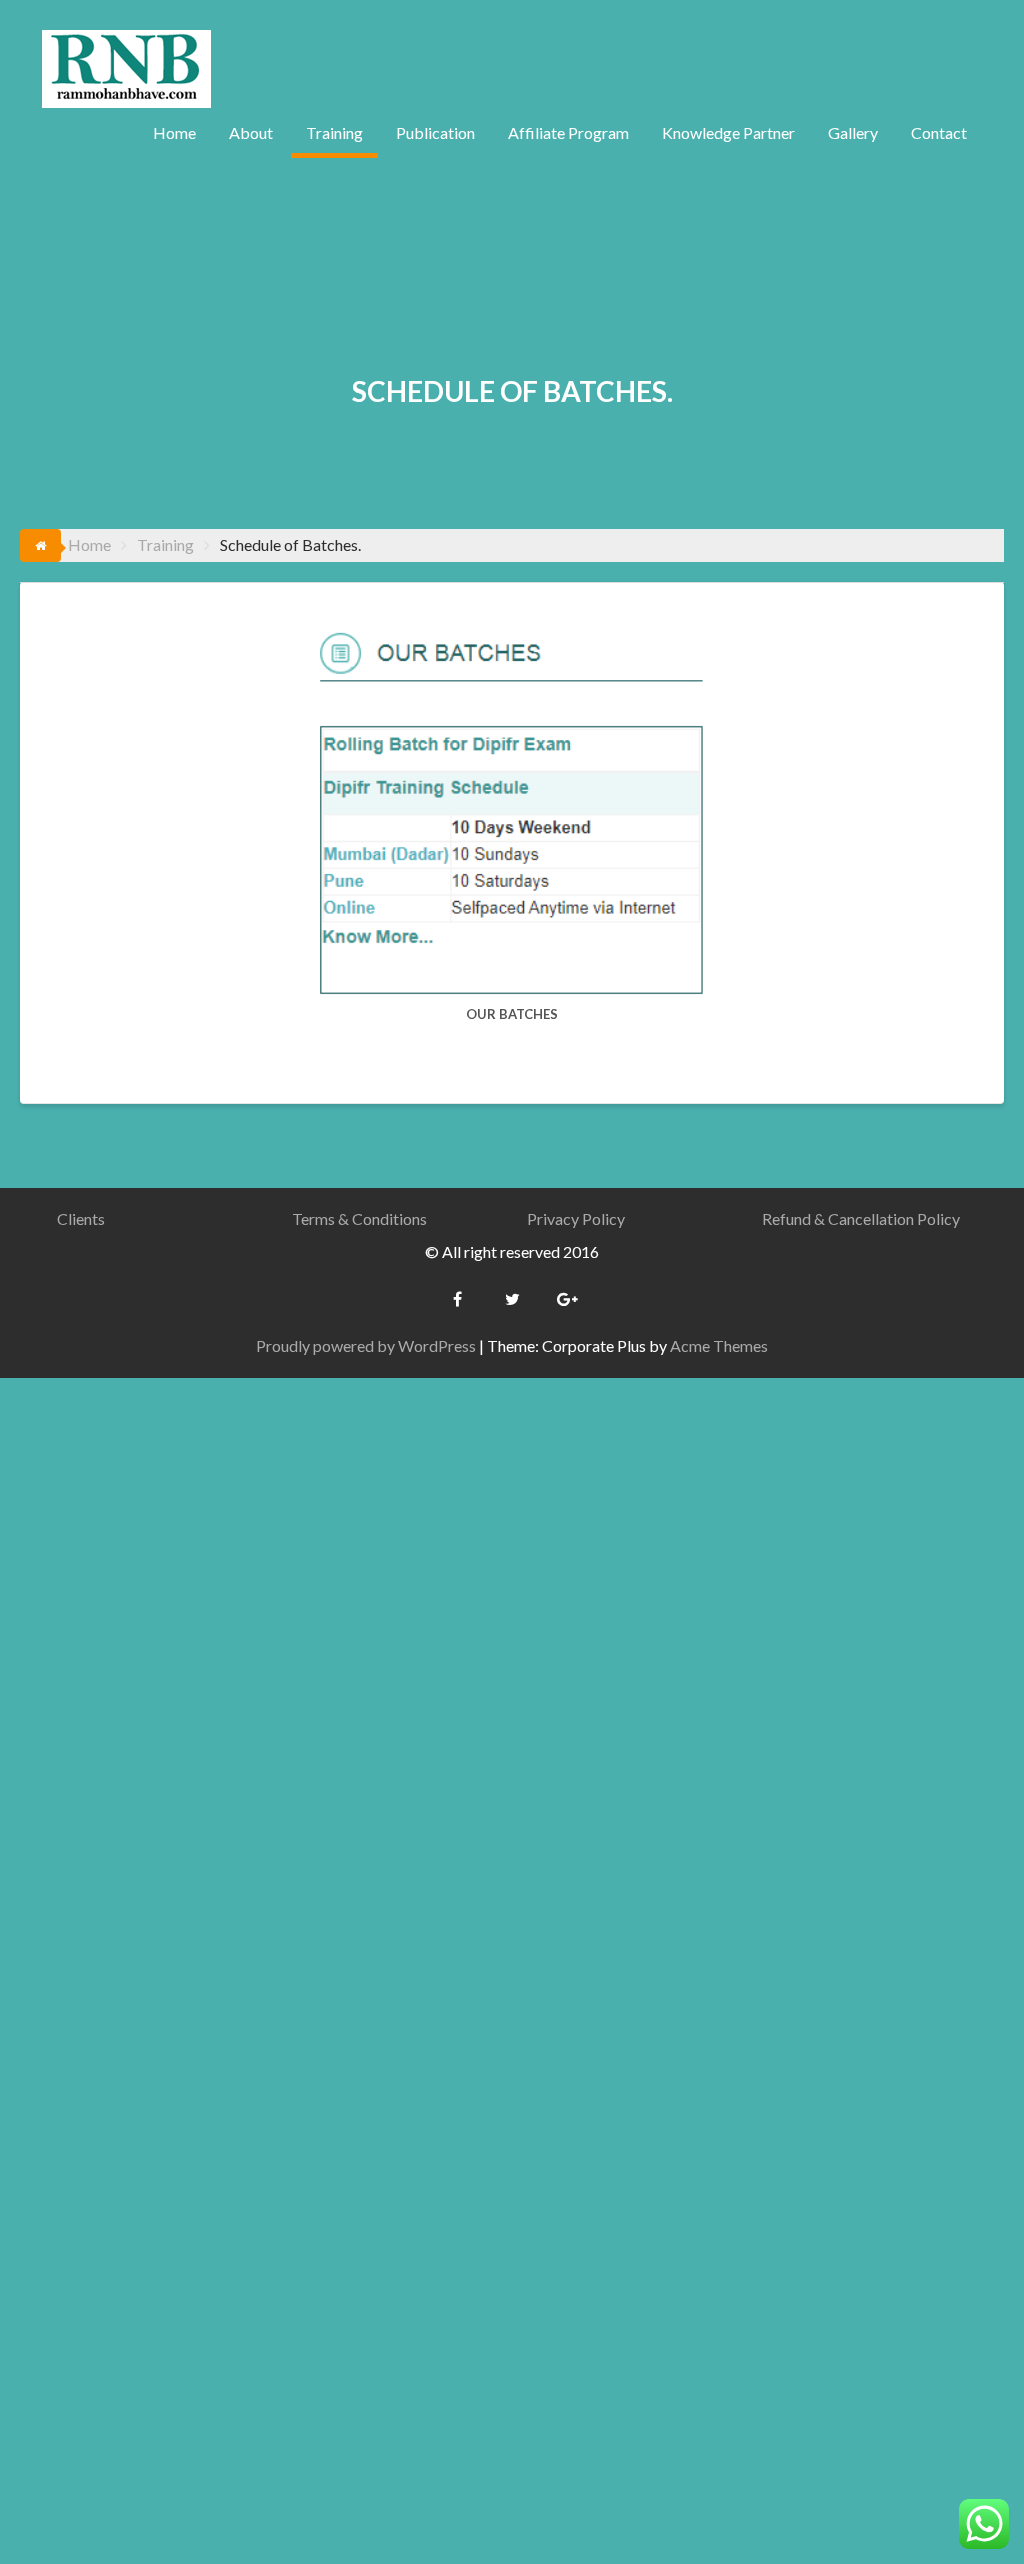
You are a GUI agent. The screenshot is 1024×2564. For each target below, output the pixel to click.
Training (334, 132)
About (251, 132)
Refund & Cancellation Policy (861, 1218)
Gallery (853, 132)
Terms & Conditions (359, 1218)
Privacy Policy (576, 1218)
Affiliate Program (568, 132)
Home (174, 132)
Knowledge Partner (728, 132)
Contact (939, 132)
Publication (435, 132)
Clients (81, 1218)
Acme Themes (719, 1345)
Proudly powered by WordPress (366, 1345)
